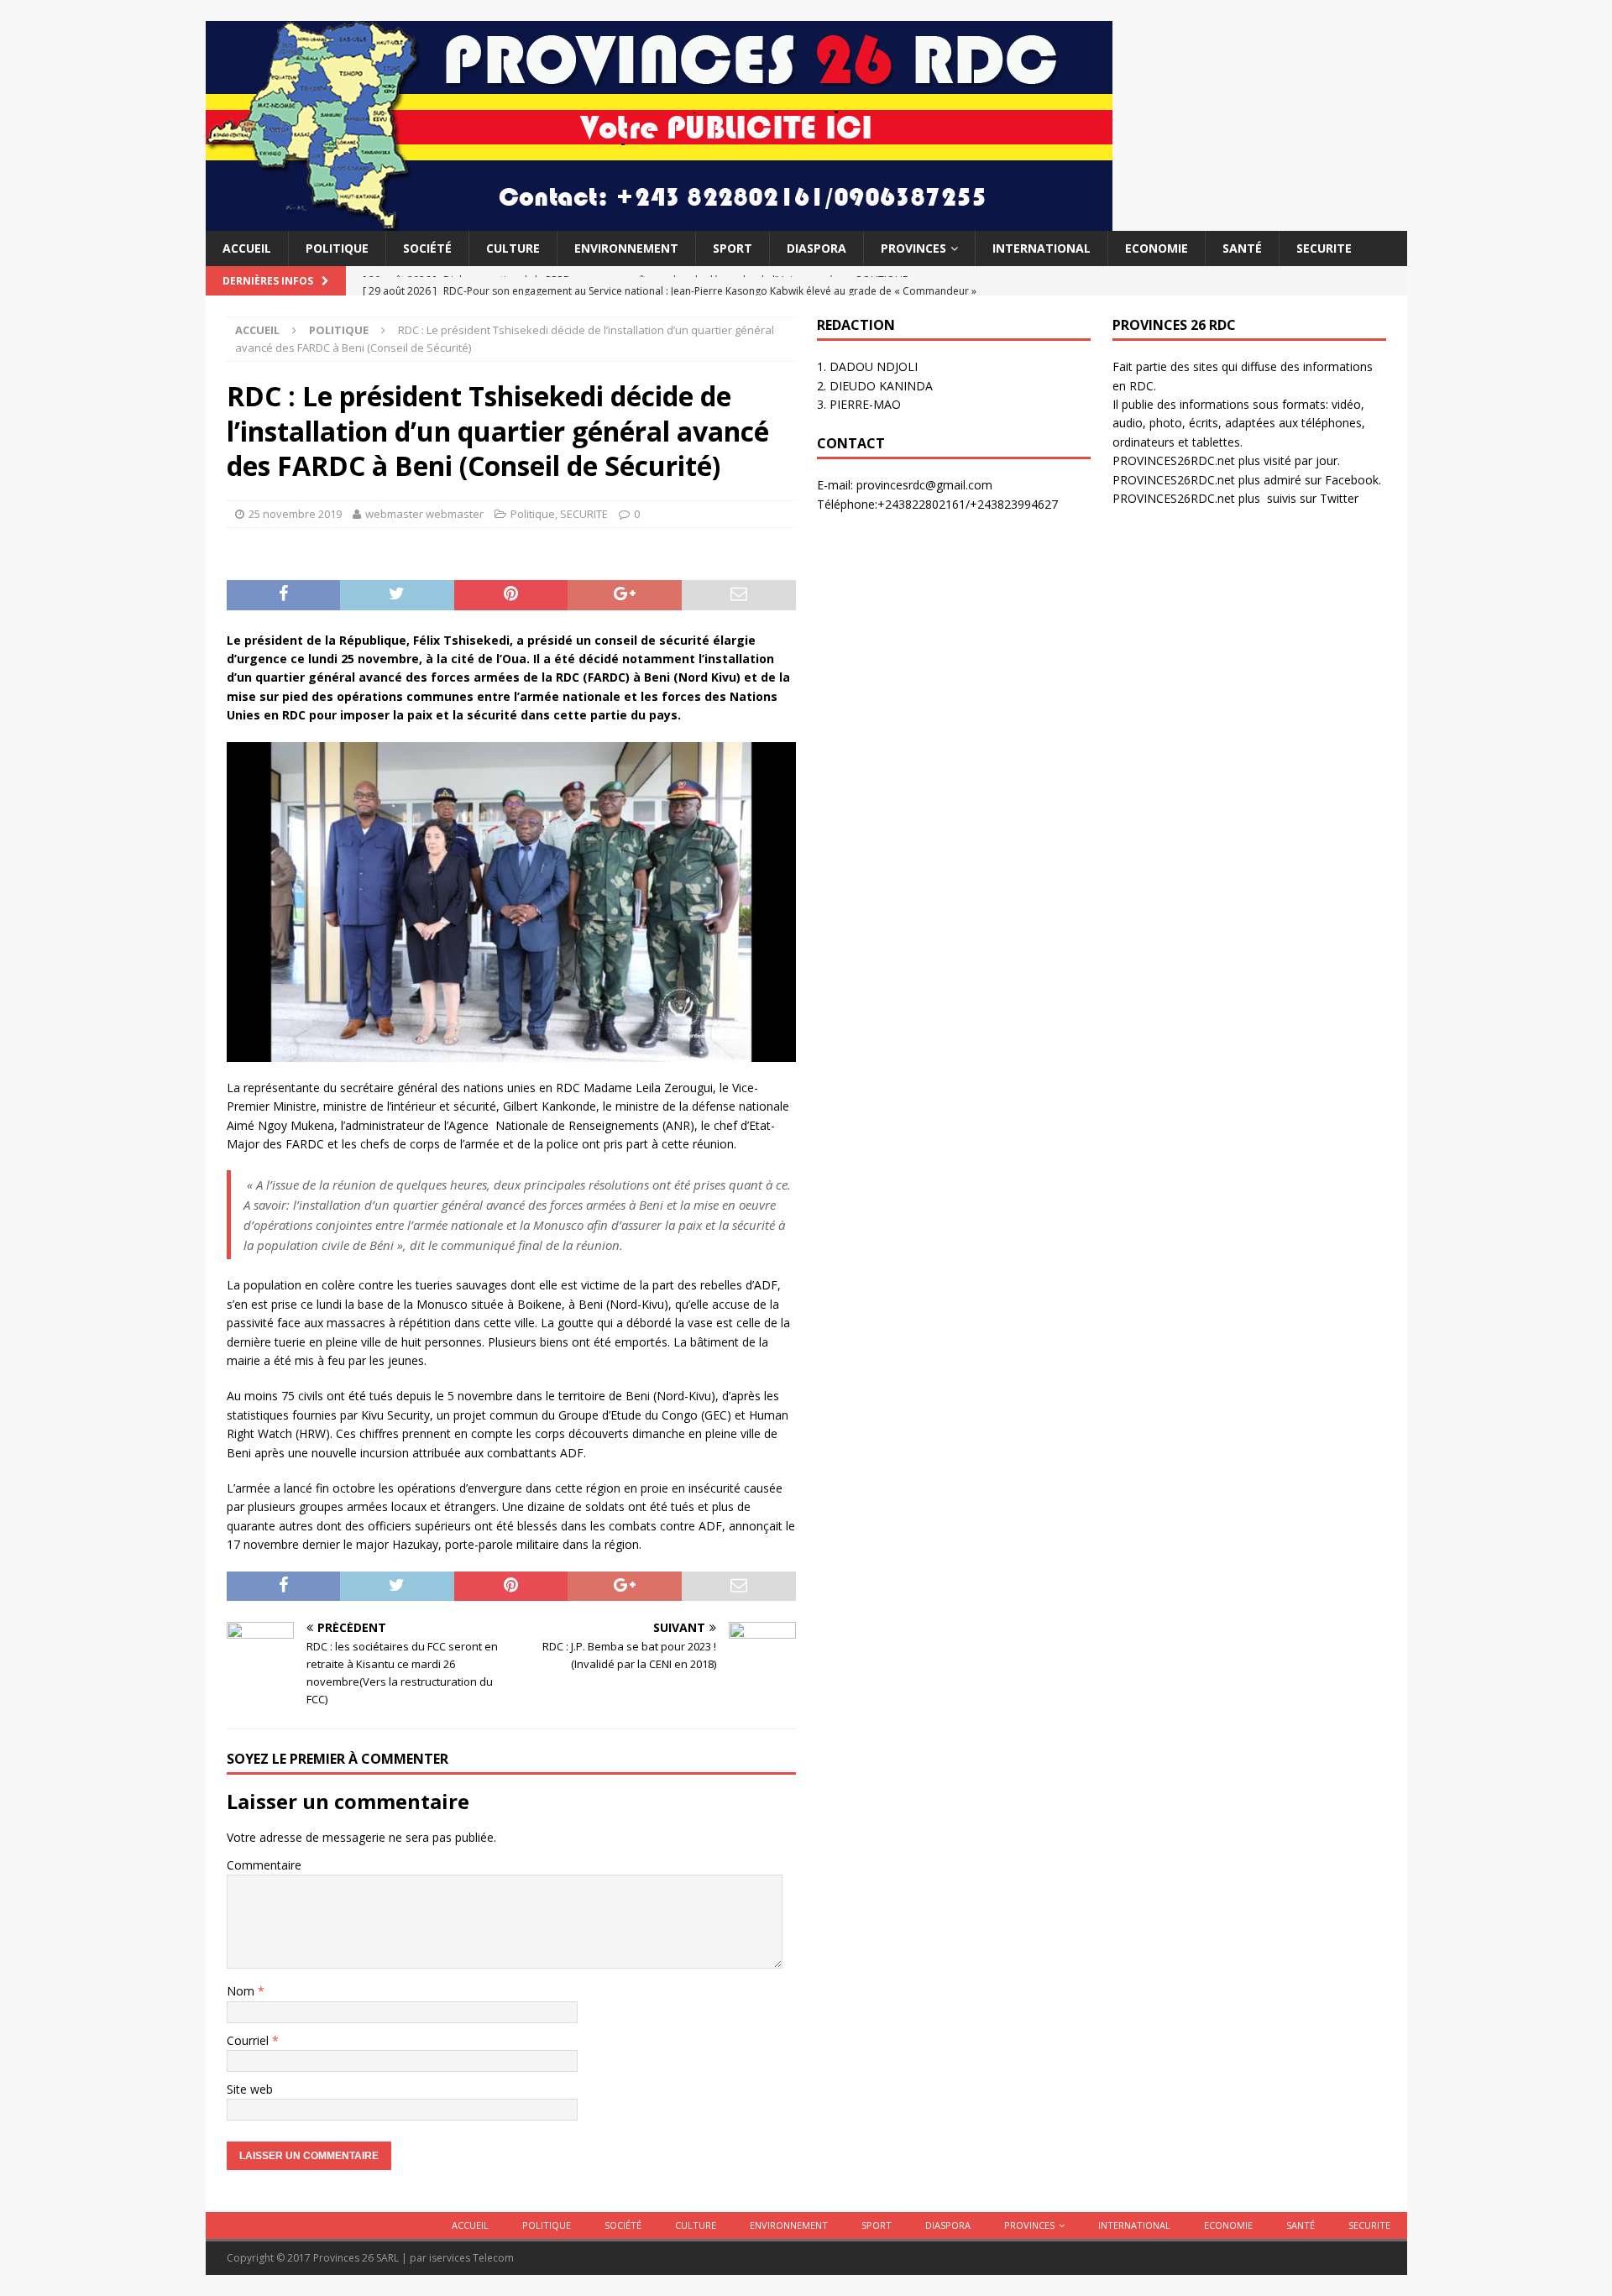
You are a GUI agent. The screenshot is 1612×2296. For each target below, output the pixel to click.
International (1042, 248)
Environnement (626, 248)
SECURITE (1324, 248)
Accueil (247, 248)
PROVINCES (913, 248)
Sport (733, 248)
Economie (1157, 248)
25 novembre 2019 (295, 514)
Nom (242, 1991)
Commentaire (264, 1865)
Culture (513, 248)
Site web (250, 2089)
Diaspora (816, 248)
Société (427, 248)
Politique (337, 248)
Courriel (249, 2040)
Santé (1242, 248)
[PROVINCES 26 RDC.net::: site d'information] (659, 221)
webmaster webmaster (424, 514)
